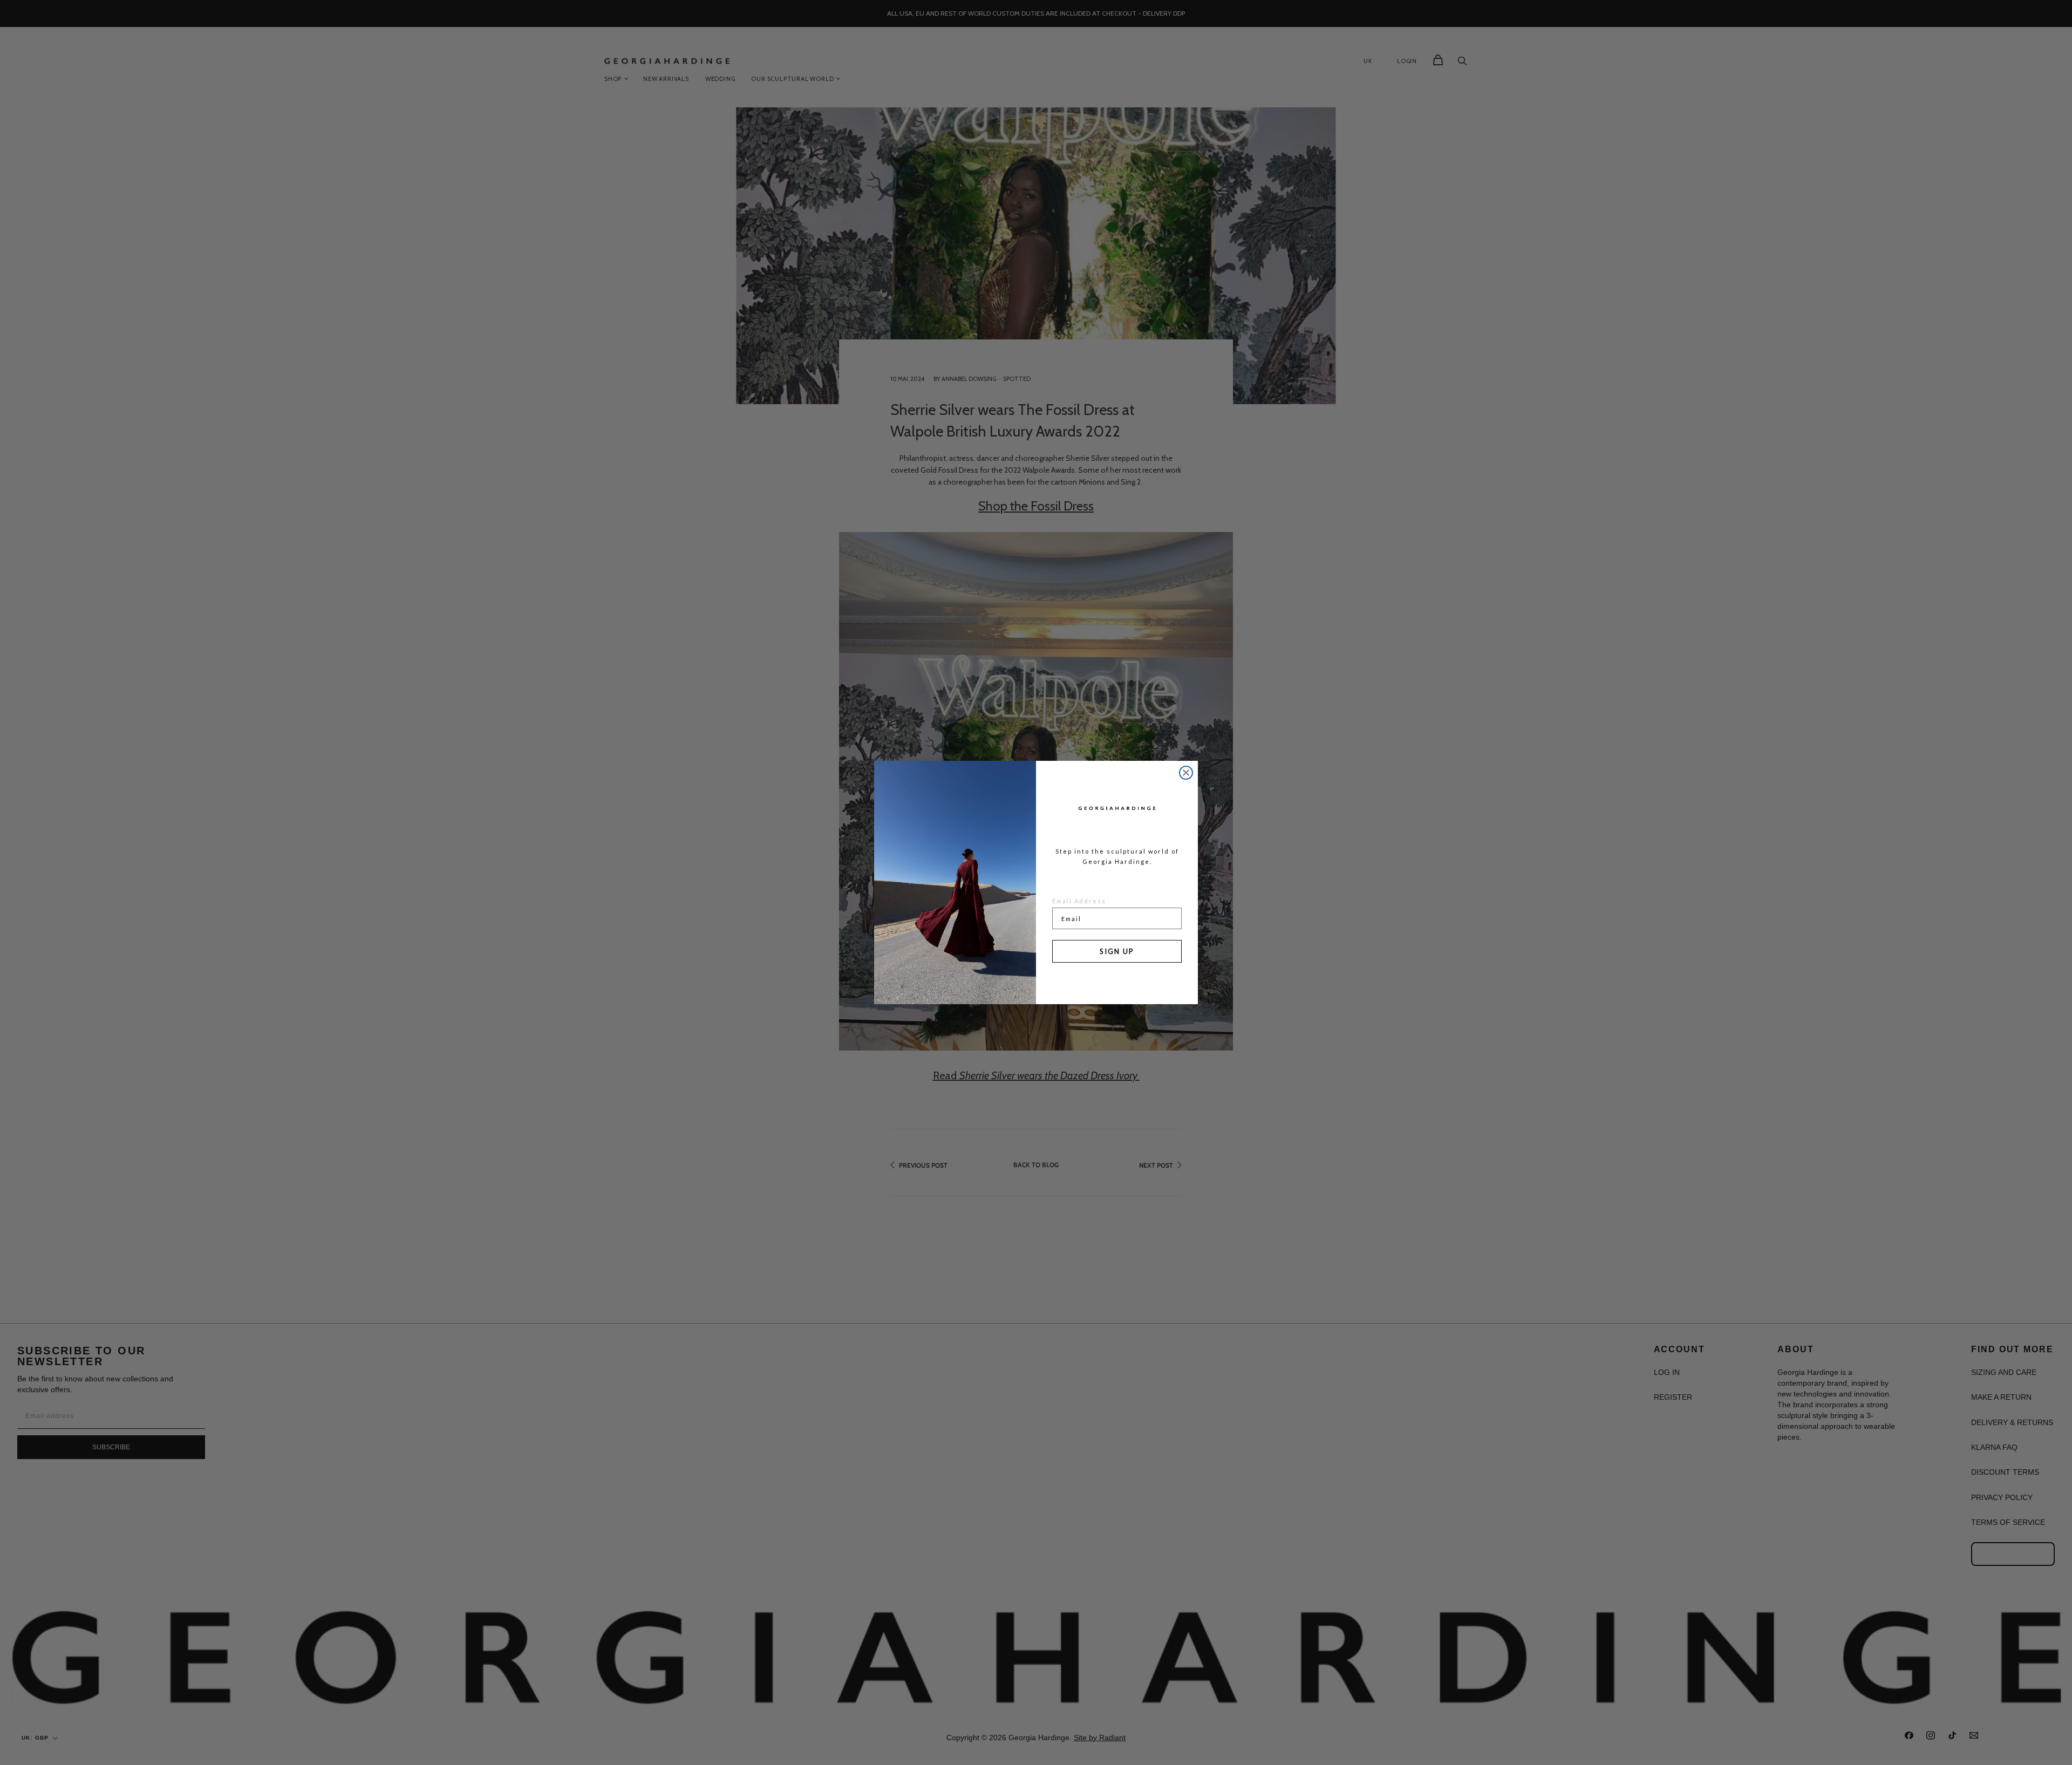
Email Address (1079, 901)
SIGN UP (1117, 951)
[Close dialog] (1186, 773)
